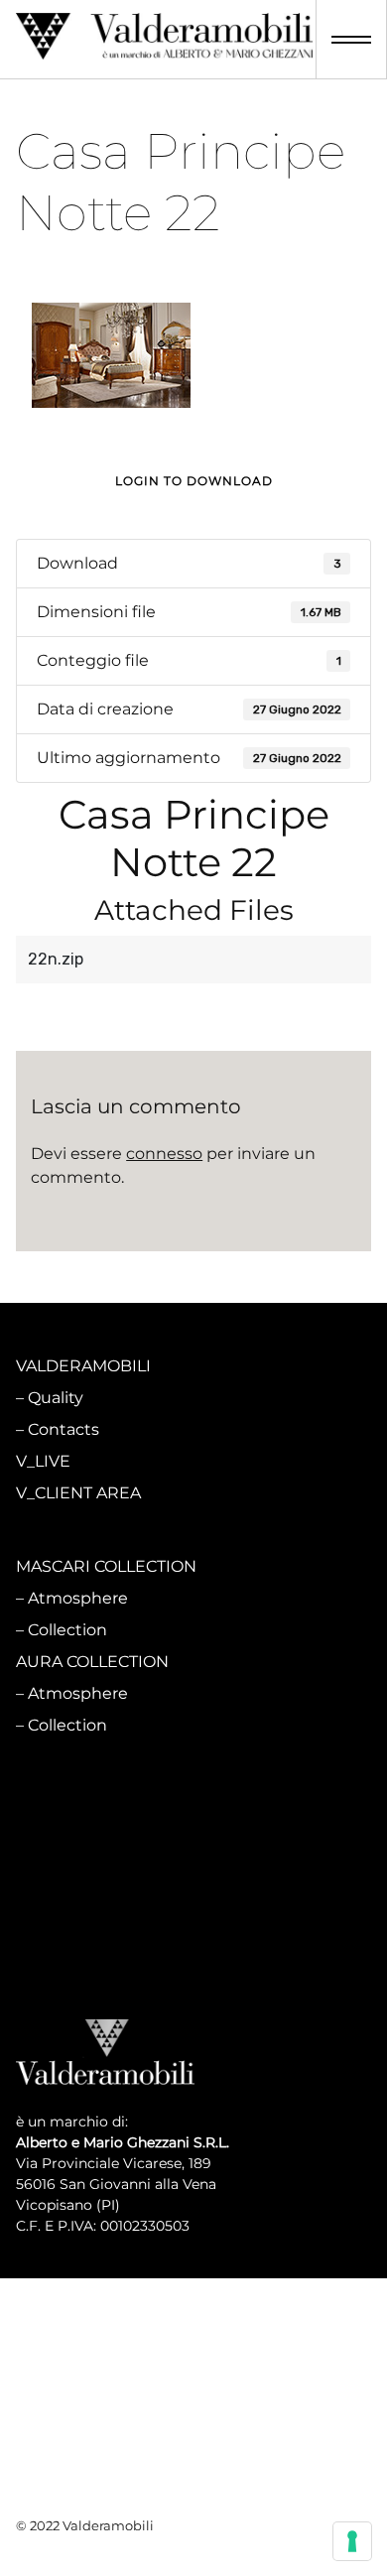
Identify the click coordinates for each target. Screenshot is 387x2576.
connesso (164, 1154)
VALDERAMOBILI (83, 1366)
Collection (67, 1630)
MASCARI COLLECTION (106, 1566)
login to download (194, 481)
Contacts (64, 1429)
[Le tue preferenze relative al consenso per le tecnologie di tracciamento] (352, 2541)
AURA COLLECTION (92, 1662)
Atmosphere (78, 1598)
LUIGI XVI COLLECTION (106, 1894)
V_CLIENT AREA (78, 1493)
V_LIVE (43, 1461)
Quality (56, 1398)
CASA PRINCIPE (78, 1799)
